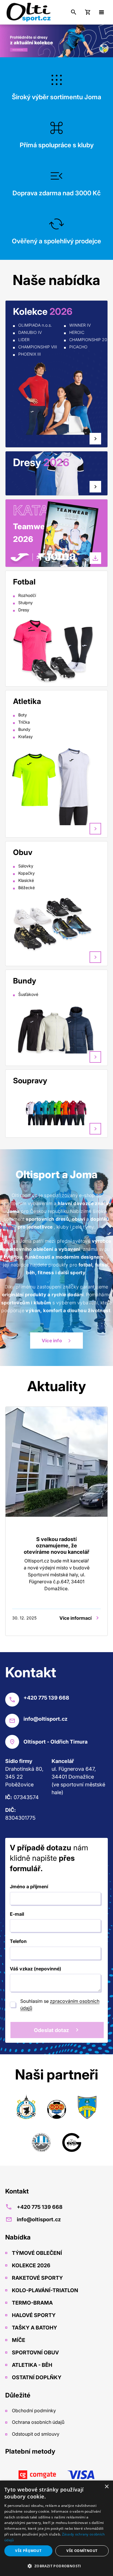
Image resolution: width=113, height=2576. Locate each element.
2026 (23, 539)
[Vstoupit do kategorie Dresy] (95, 487)
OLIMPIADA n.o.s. (35, 325)
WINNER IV (80, 325)
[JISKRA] (26, 2108)
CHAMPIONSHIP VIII (38, 347)
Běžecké (27, 888)
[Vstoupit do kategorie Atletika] (56, 785)
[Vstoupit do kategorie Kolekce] (56, 398)
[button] (57, 2566)
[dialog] (57, 2528)
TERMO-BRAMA (32, 2303)
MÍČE (18, 2340)
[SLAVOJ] (57, 2108)
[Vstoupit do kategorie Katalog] (67, 540)
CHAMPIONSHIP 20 (88, 340)
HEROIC (77, 332)
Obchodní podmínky (33, 2410)
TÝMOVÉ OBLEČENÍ (36, 2253)
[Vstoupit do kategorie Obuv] (56, 924)
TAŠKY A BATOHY (34, 2328)
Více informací (75, 1618)
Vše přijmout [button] (28, 2551)
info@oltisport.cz (39, 2219)
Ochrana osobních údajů (38, 2422)
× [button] (106, 2487)
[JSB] (72, 2141)
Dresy (24, 610)
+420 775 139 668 (40, 2207)
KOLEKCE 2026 (31, 2265)
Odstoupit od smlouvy (35, 2434)
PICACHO (78, 347)
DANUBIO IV (30, 332)
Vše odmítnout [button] (82, 2551)
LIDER (24, 340)
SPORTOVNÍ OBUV (35, 2352)
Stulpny (25, 603)
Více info (52, 1341)
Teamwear (33, 526)
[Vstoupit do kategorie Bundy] (56, 1029)
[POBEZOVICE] (41, 2141)
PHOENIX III (30, 354)
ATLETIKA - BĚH (31, 2365)
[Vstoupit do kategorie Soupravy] (56, 1112)
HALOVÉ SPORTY (33, 2315)
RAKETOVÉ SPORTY (37, 2278)
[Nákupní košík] (88, 12)
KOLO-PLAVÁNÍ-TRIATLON (44, 2290)
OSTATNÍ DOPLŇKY (36, 2377)
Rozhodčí (27, 595)
